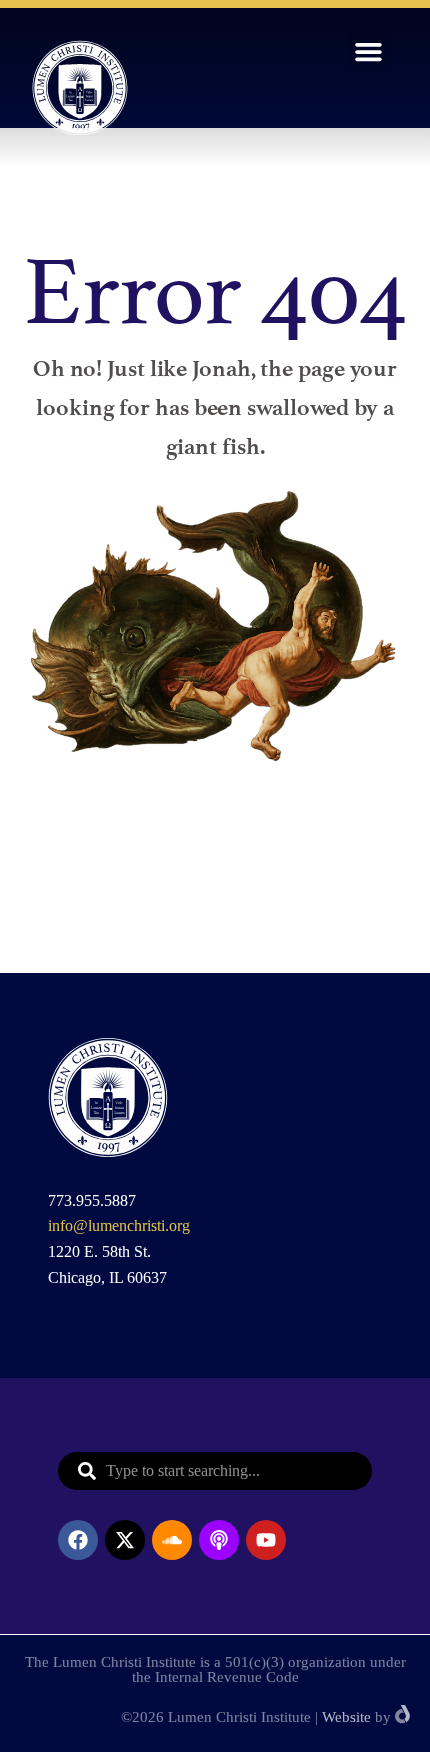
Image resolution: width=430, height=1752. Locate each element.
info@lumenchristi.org (119, 1225)
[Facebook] (78, 1540)
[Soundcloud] (172, 1540)
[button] (369, 52)
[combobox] (215, 1471)
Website (346, 1717)
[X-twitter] (125, 1540)
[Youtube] (266, 1540)
